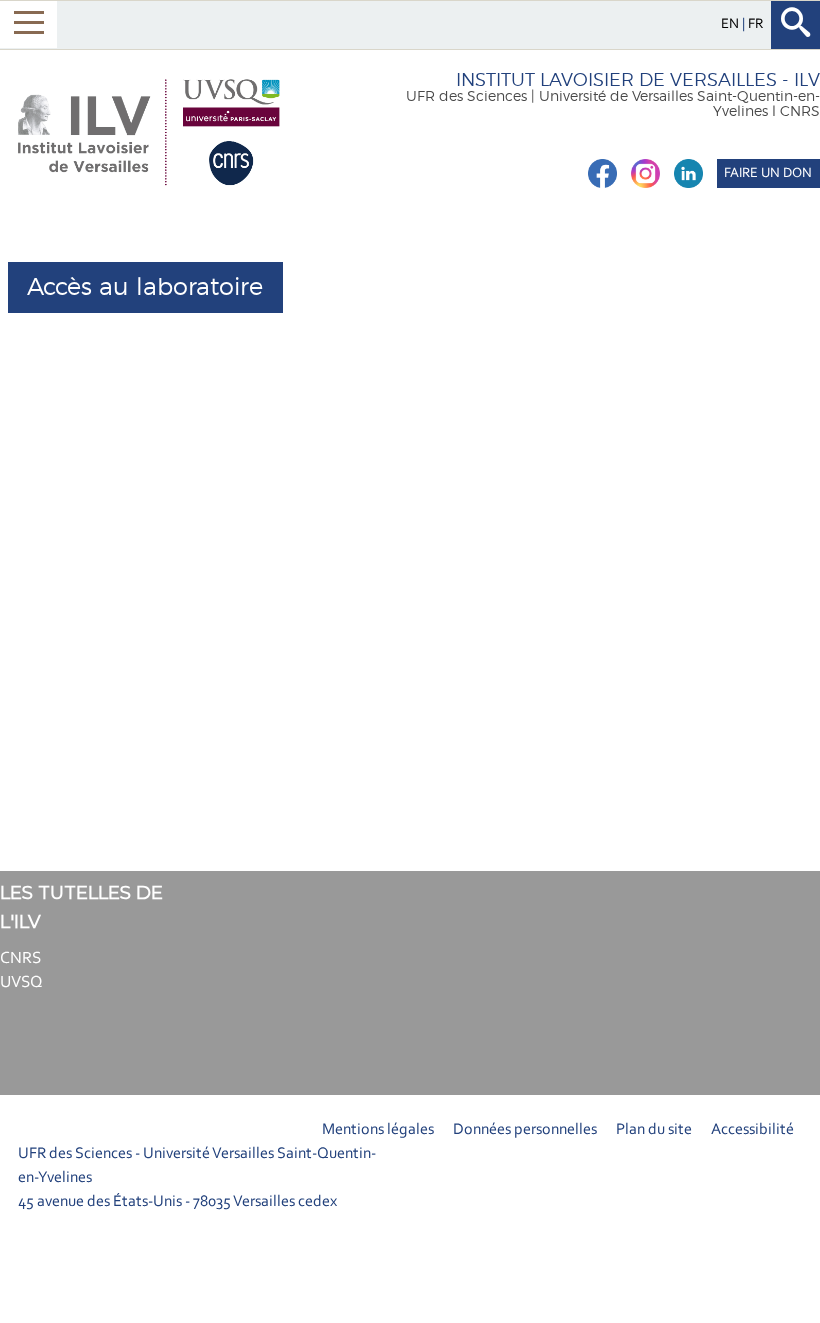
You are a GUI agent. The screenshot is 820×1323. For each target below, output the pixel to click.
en (731, 24)
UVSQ (21, 982)
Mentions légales (378, 1130)
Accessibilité (752, 1130)
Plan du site (654, 1130)
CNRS (20, 958)
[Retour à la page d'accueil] (147, 132)
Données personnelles (525, 1130)
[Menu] (28, 24)
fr (756, 24)
